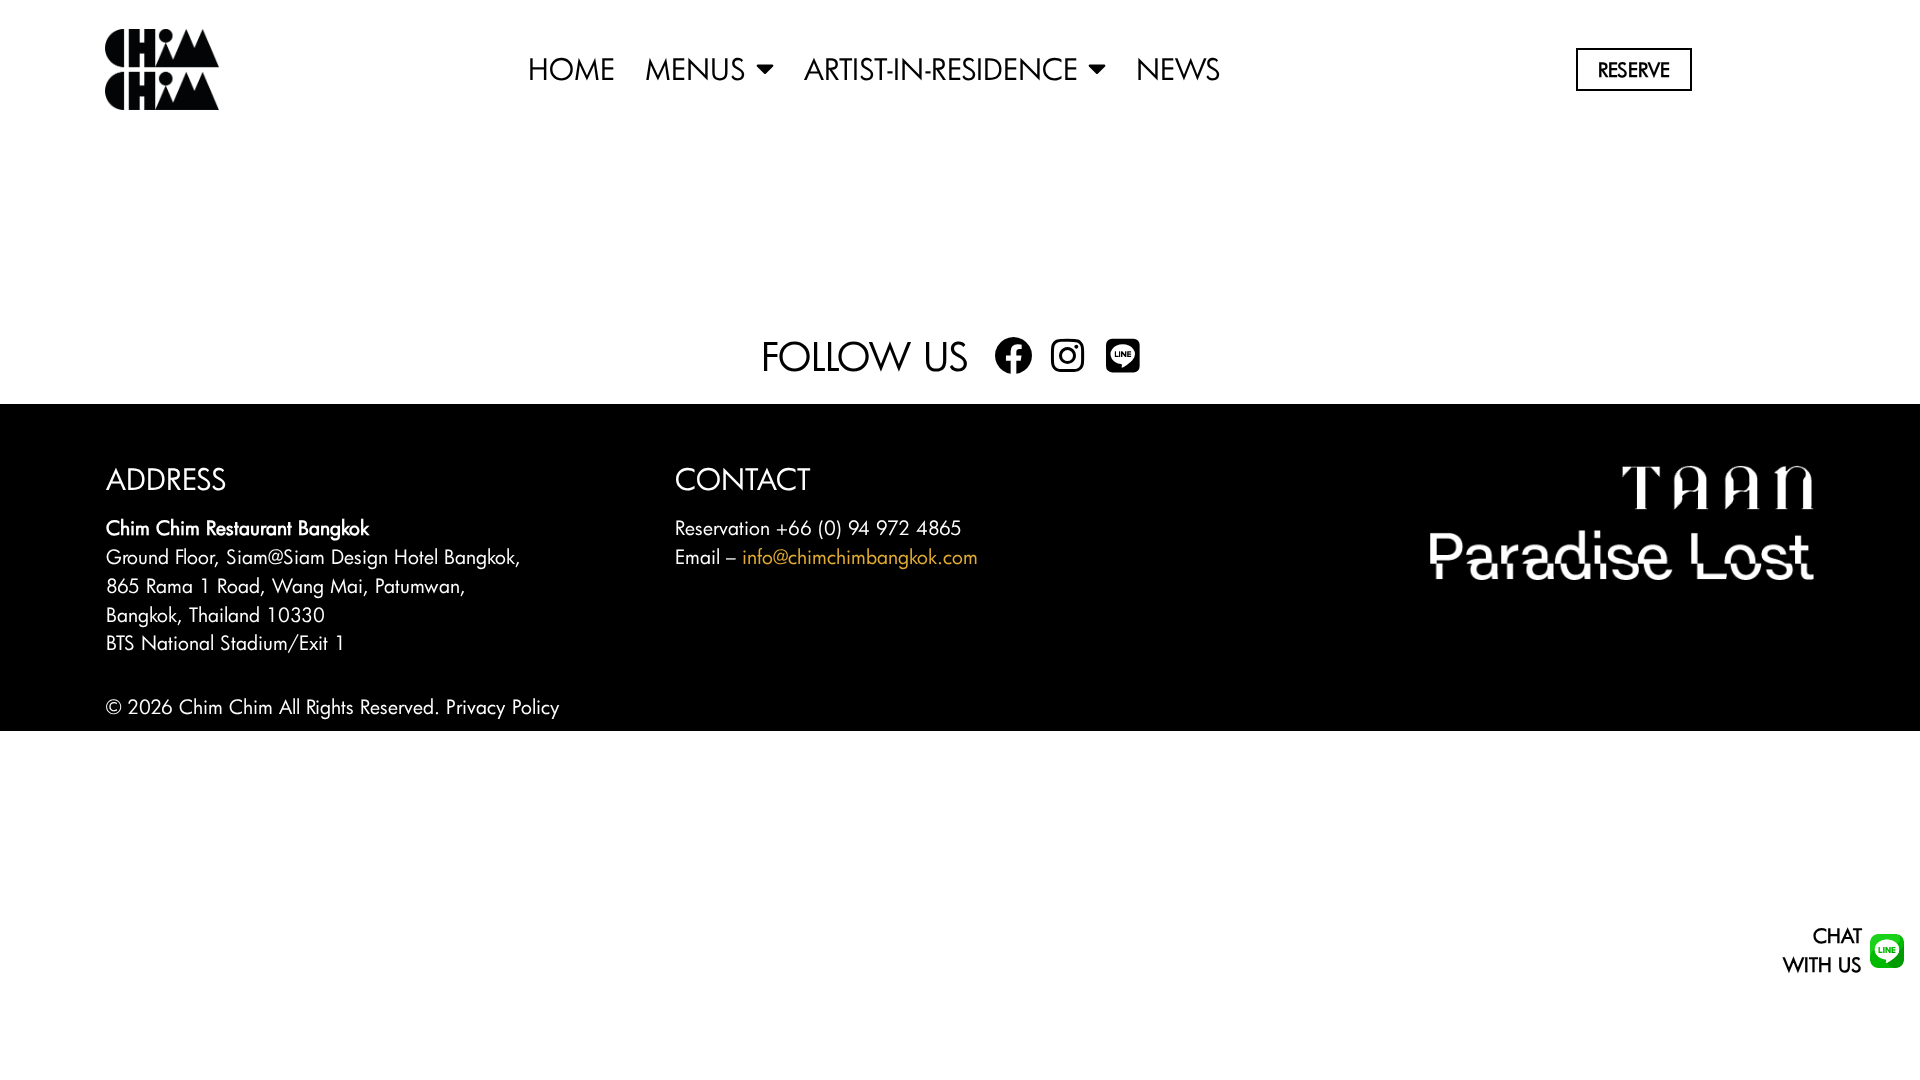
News (1178, 69)
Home (571, 69)
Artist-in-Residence (941, 69)
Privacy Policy (503, 706)
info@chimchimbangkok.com (860, 556)
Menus (695, 69)
